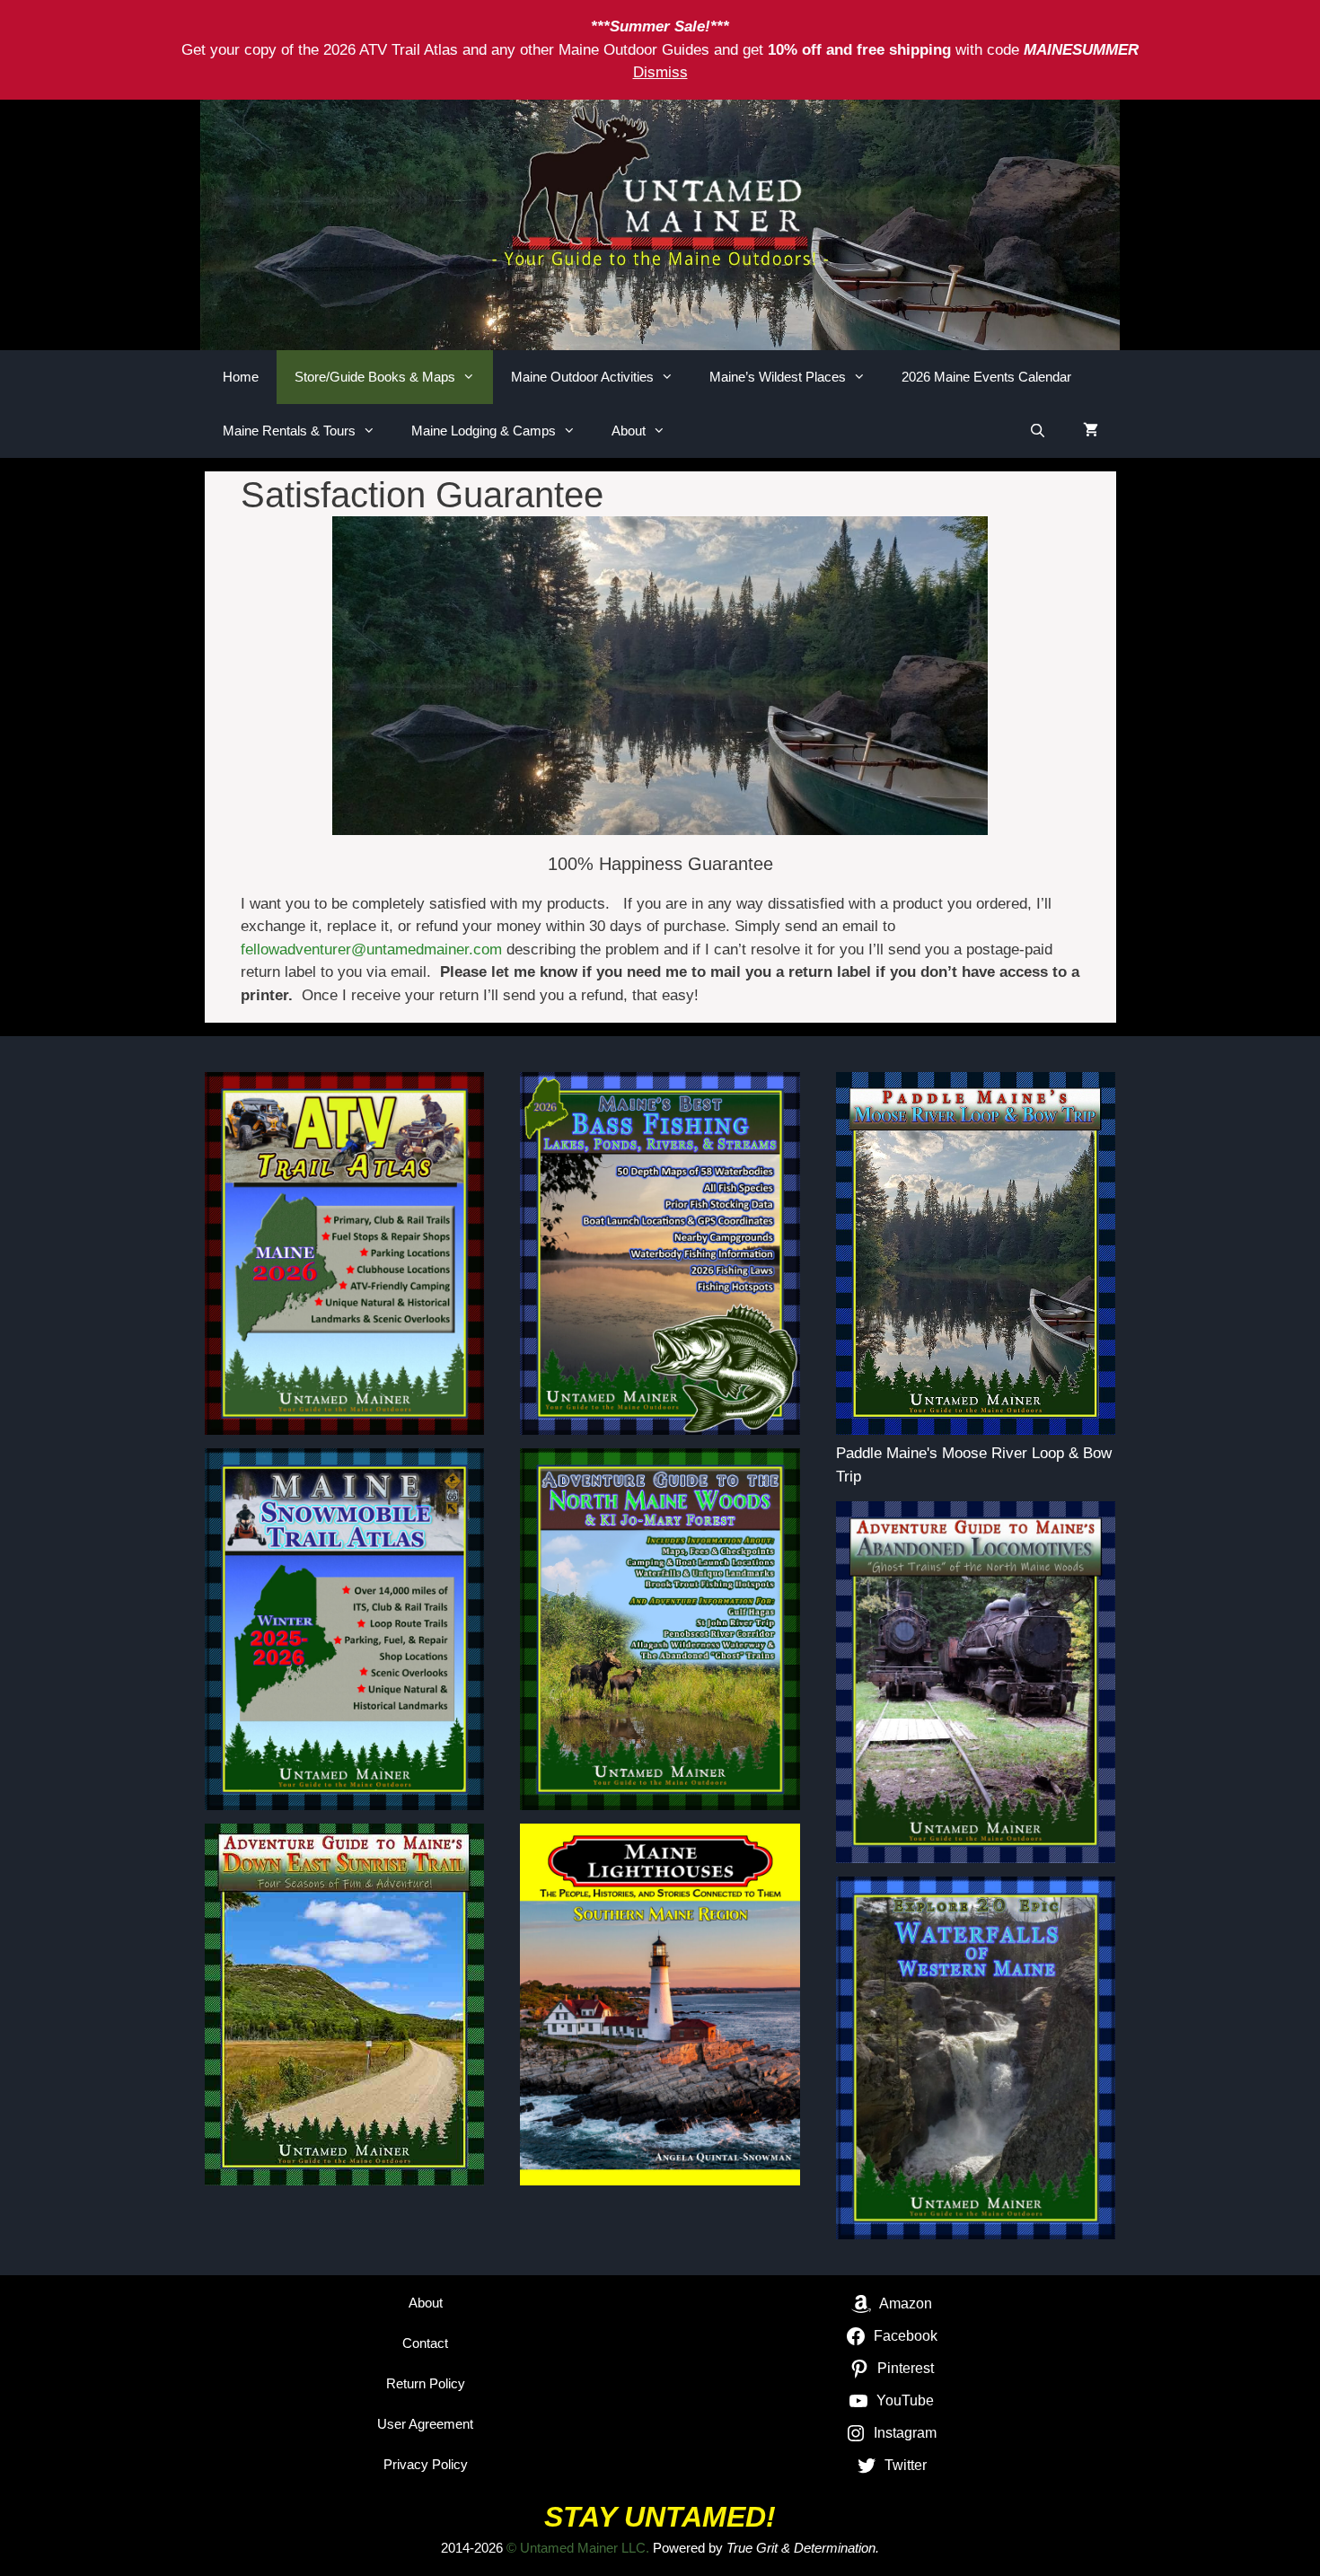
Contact (425, 2343)
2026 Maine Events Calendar (986, 377)
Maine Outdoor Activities (582, 377)
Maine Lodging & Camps (484, 431)
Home (241, 377)
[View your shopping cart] (1091, 431)
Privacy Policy (426, 2464)
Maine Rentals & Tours (289, 431)
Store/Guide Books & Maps (375, 377)
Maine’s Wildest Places (778, 377)
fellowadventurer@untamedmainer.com (371, 950)
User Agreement (425, 2424)
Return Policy (426, 2383)
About (629, 431)
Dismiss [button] (660, 72)
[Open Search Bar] (1038, 431)
